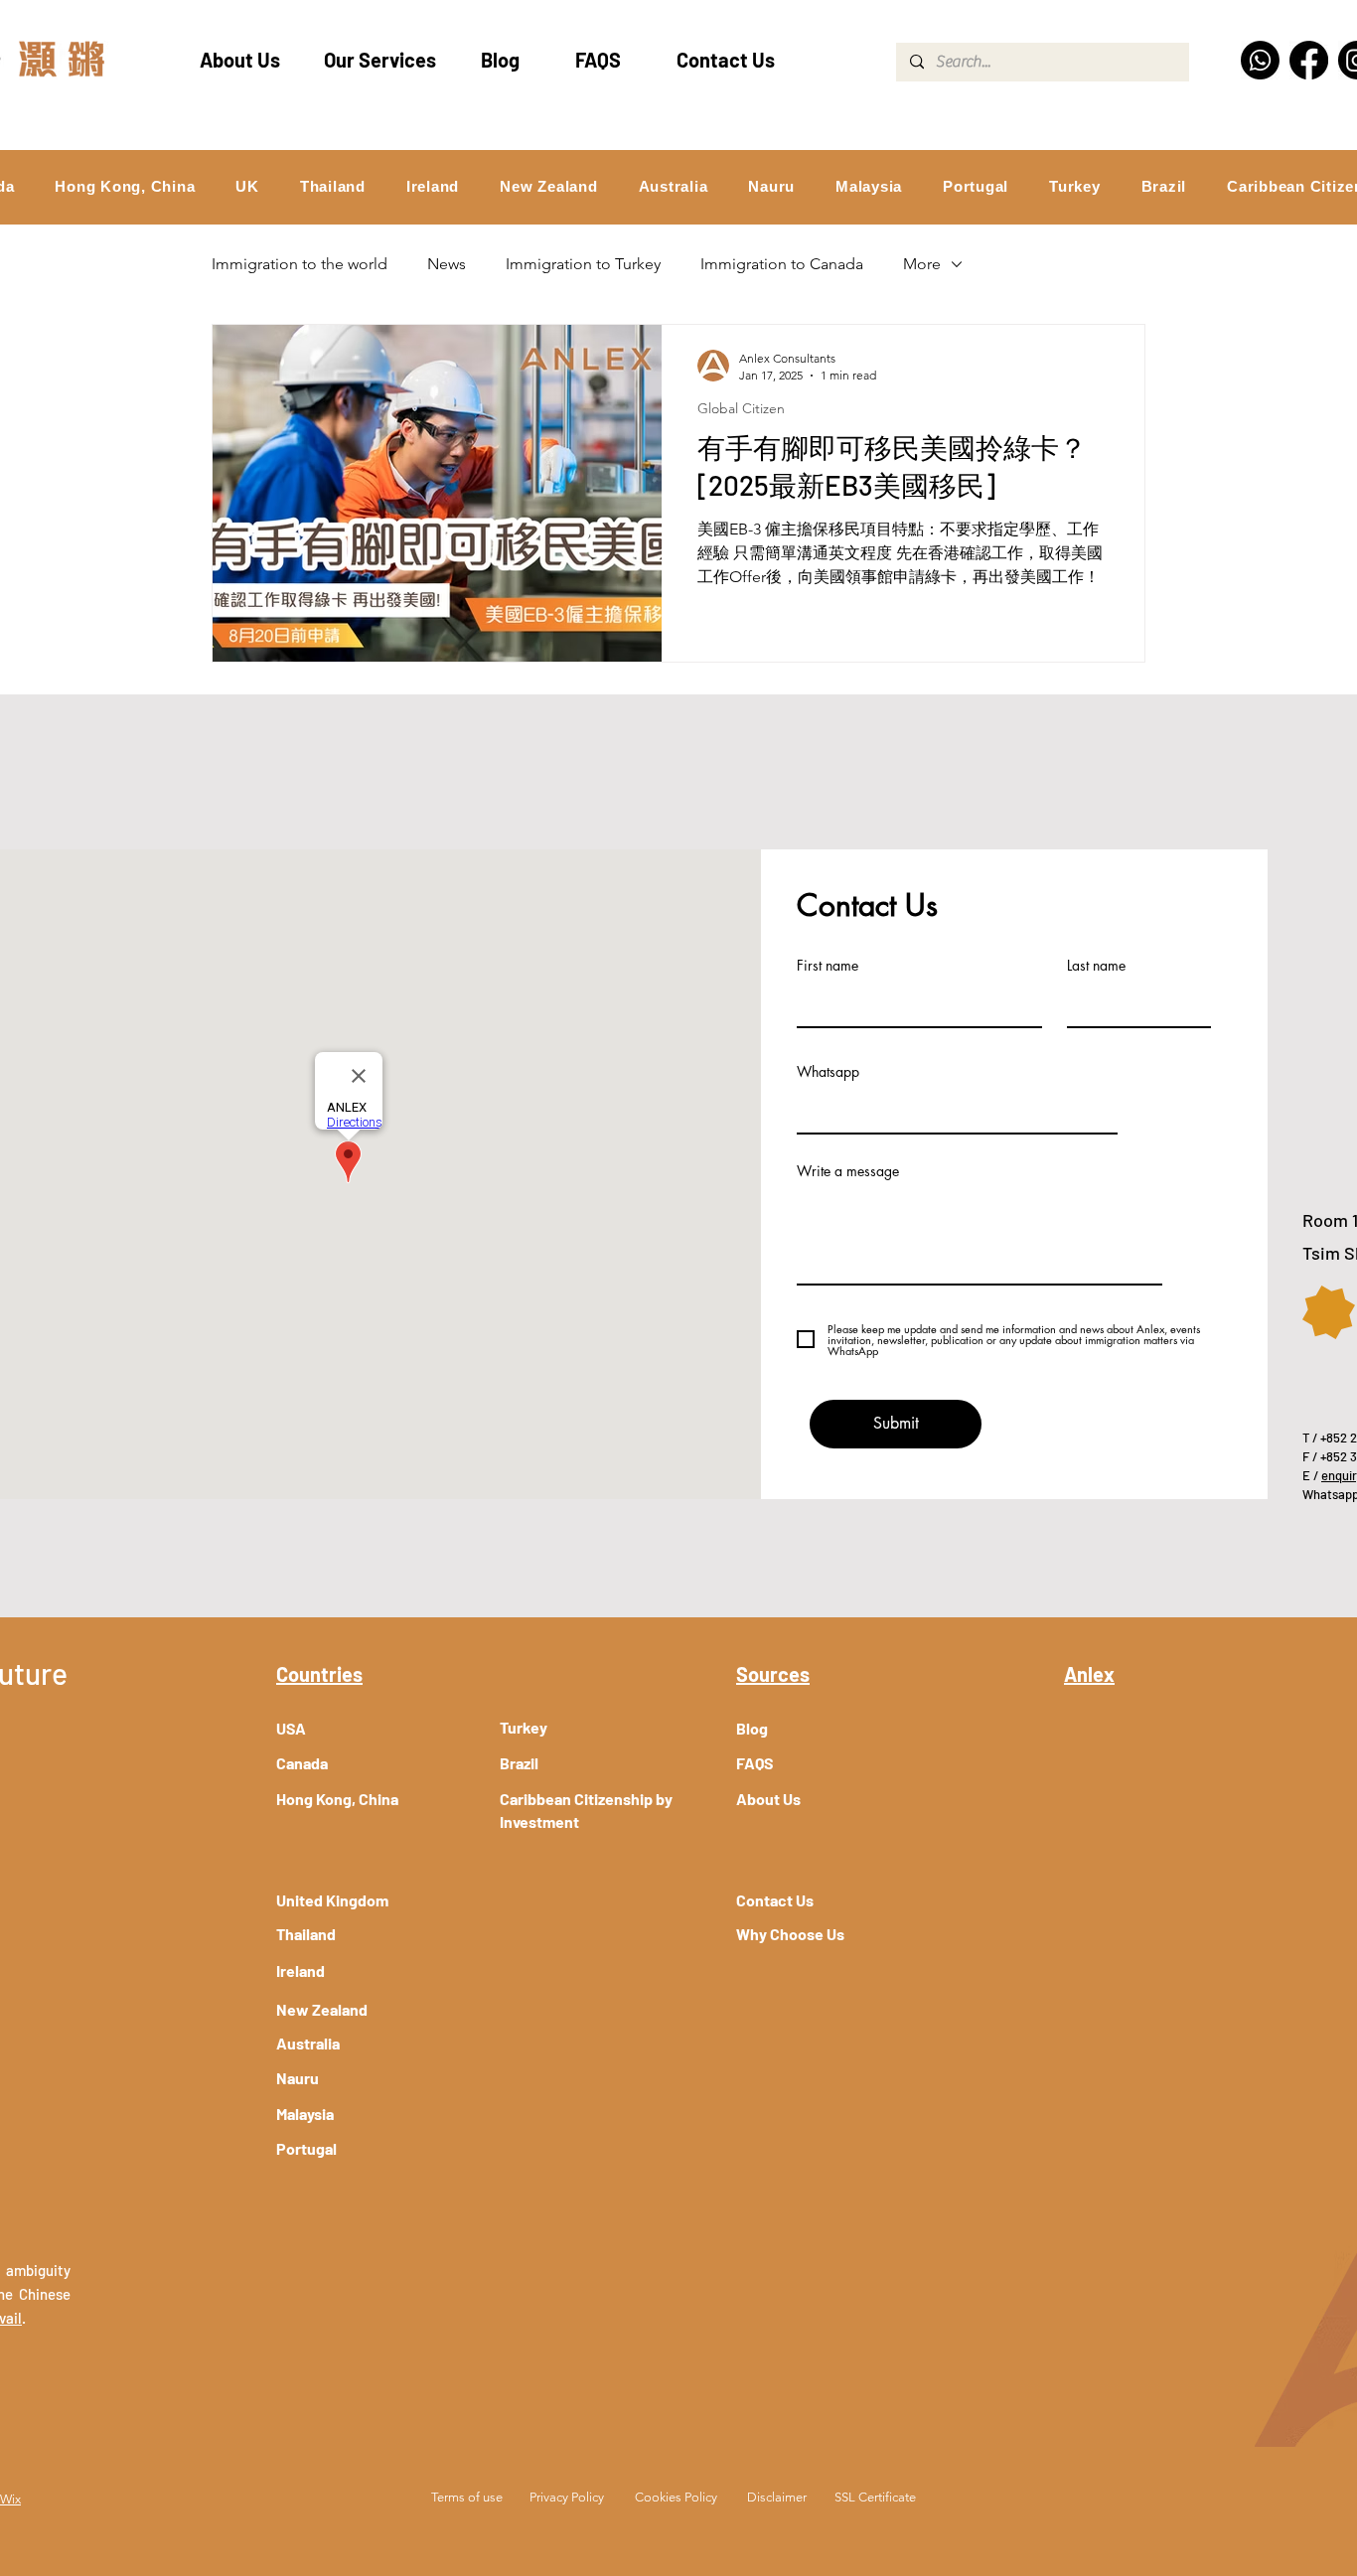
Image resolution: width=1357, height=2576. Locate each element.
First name (828, 966)
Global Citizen (741, 409)
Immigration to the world (300, 264)
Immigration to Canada (782, 264)
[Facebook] (1309, 60)
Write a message (848, 1171)
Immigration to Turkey (583, 264)
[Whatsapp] (1260, 60)
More (922, 264)
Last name (1096, 966)
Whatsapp (828, 1072)
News (447, 264)
